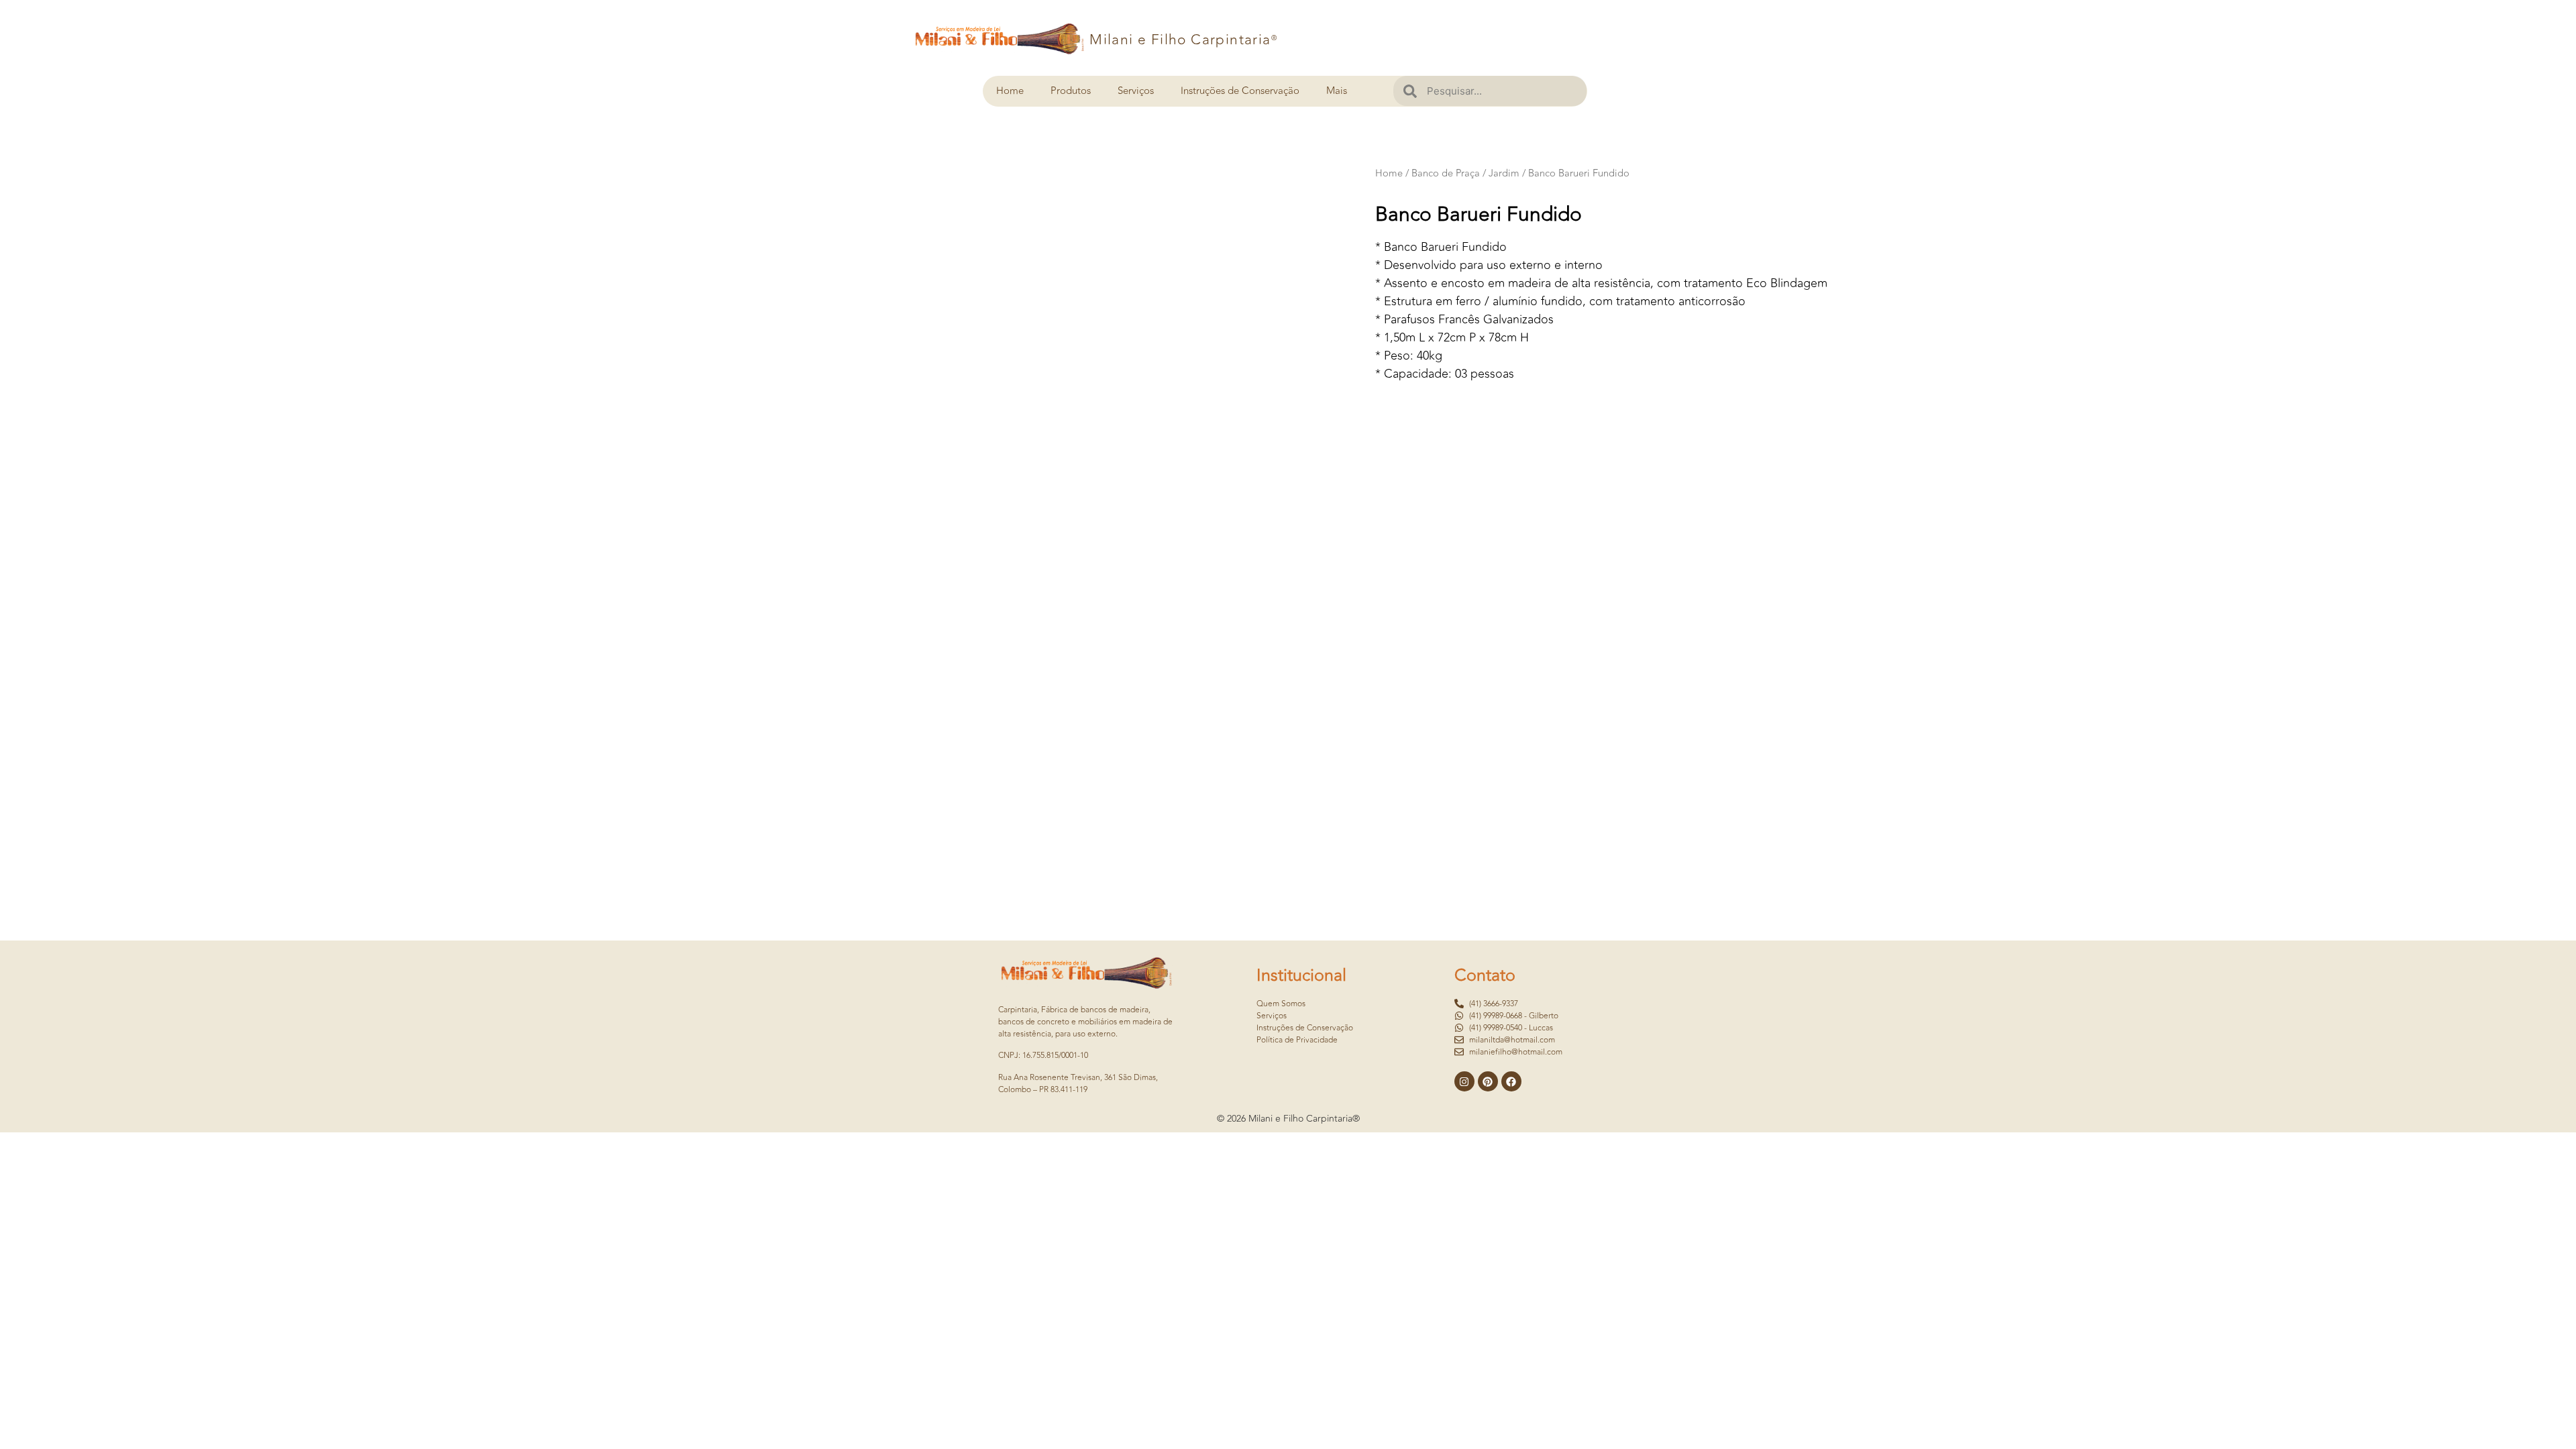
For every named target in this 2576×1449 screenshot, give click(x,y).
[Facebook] (1511, 1081)
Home (1010, 91)
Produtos (1071, 91)
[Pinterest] (1488, 1081)
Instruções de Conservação (1240, 91)
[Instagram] (1464, 1081)
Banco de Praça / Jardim (1465, 173)
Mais (1337, 91)
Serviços (1136, 91)
